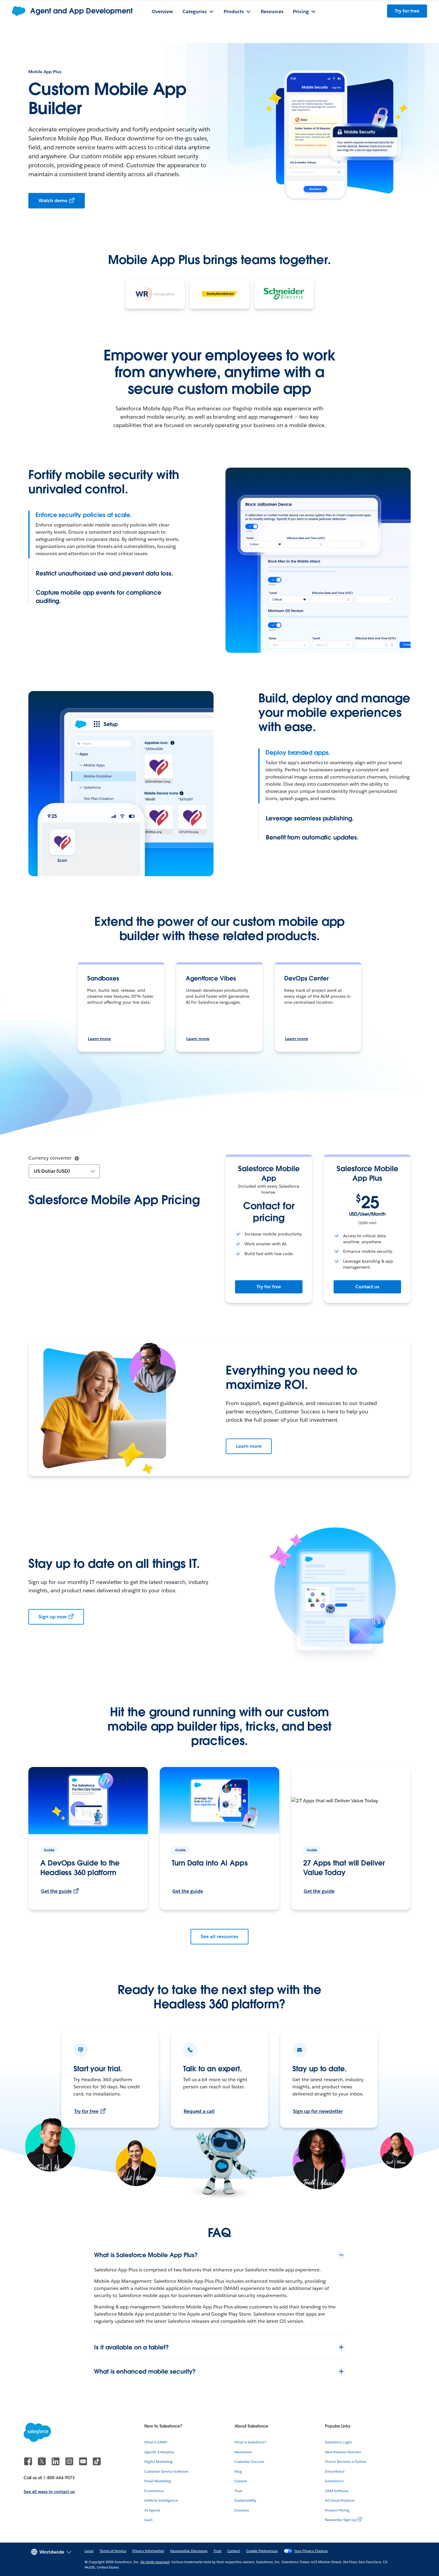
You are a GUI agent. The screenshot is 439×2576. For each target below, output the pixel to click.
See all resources (219, 1936)
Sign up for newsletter (318, 2111)
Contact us (367, 1287)
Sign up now (53, 1617)
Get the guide (56, 1891)
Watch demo (53, 201)
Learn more (99, 1039)
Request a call (199, 2111)
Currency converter (50, 1158)
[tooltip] (77, 1158)
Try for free (269, 1287)
